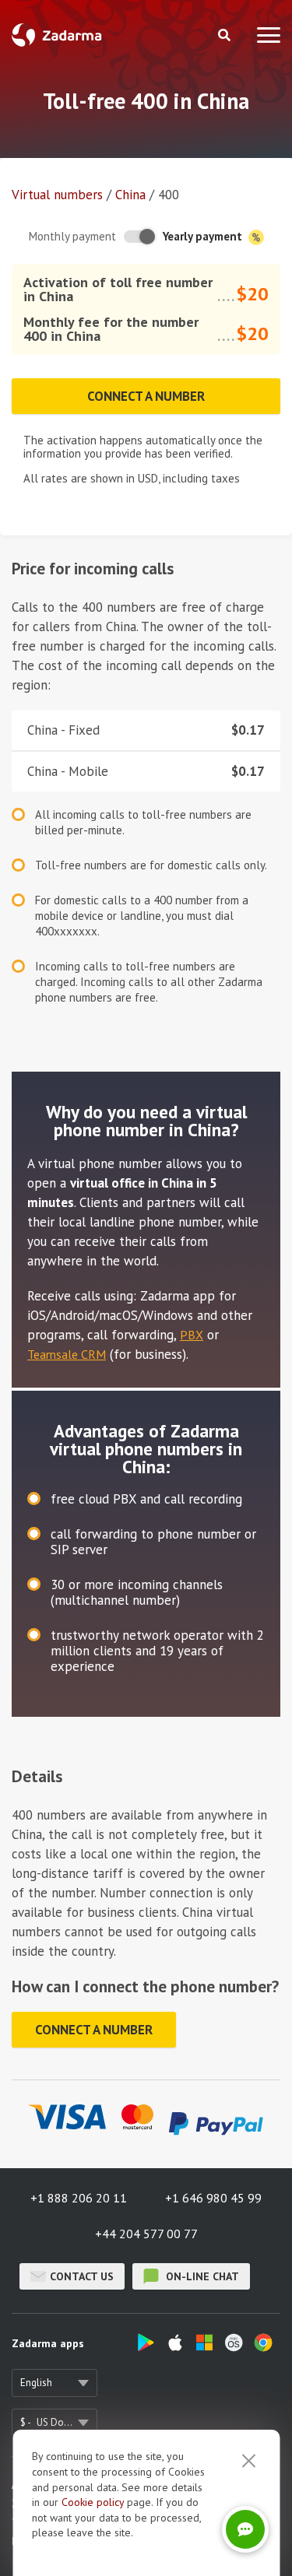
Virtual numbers (57, 195)
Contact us (82, 2276)
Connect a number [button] (146, 396)
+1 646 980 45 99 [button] (213, 2198)
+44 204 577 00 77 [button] (146, 2234)
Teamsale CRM (67, 1354)
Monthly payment (72, 236)
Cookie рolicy (93, 2502)
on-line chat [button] (201, 2276)
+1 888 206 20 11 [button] (79, 2198)
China (130, 195)
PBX (192, 1335)
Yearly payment (204, 236)
